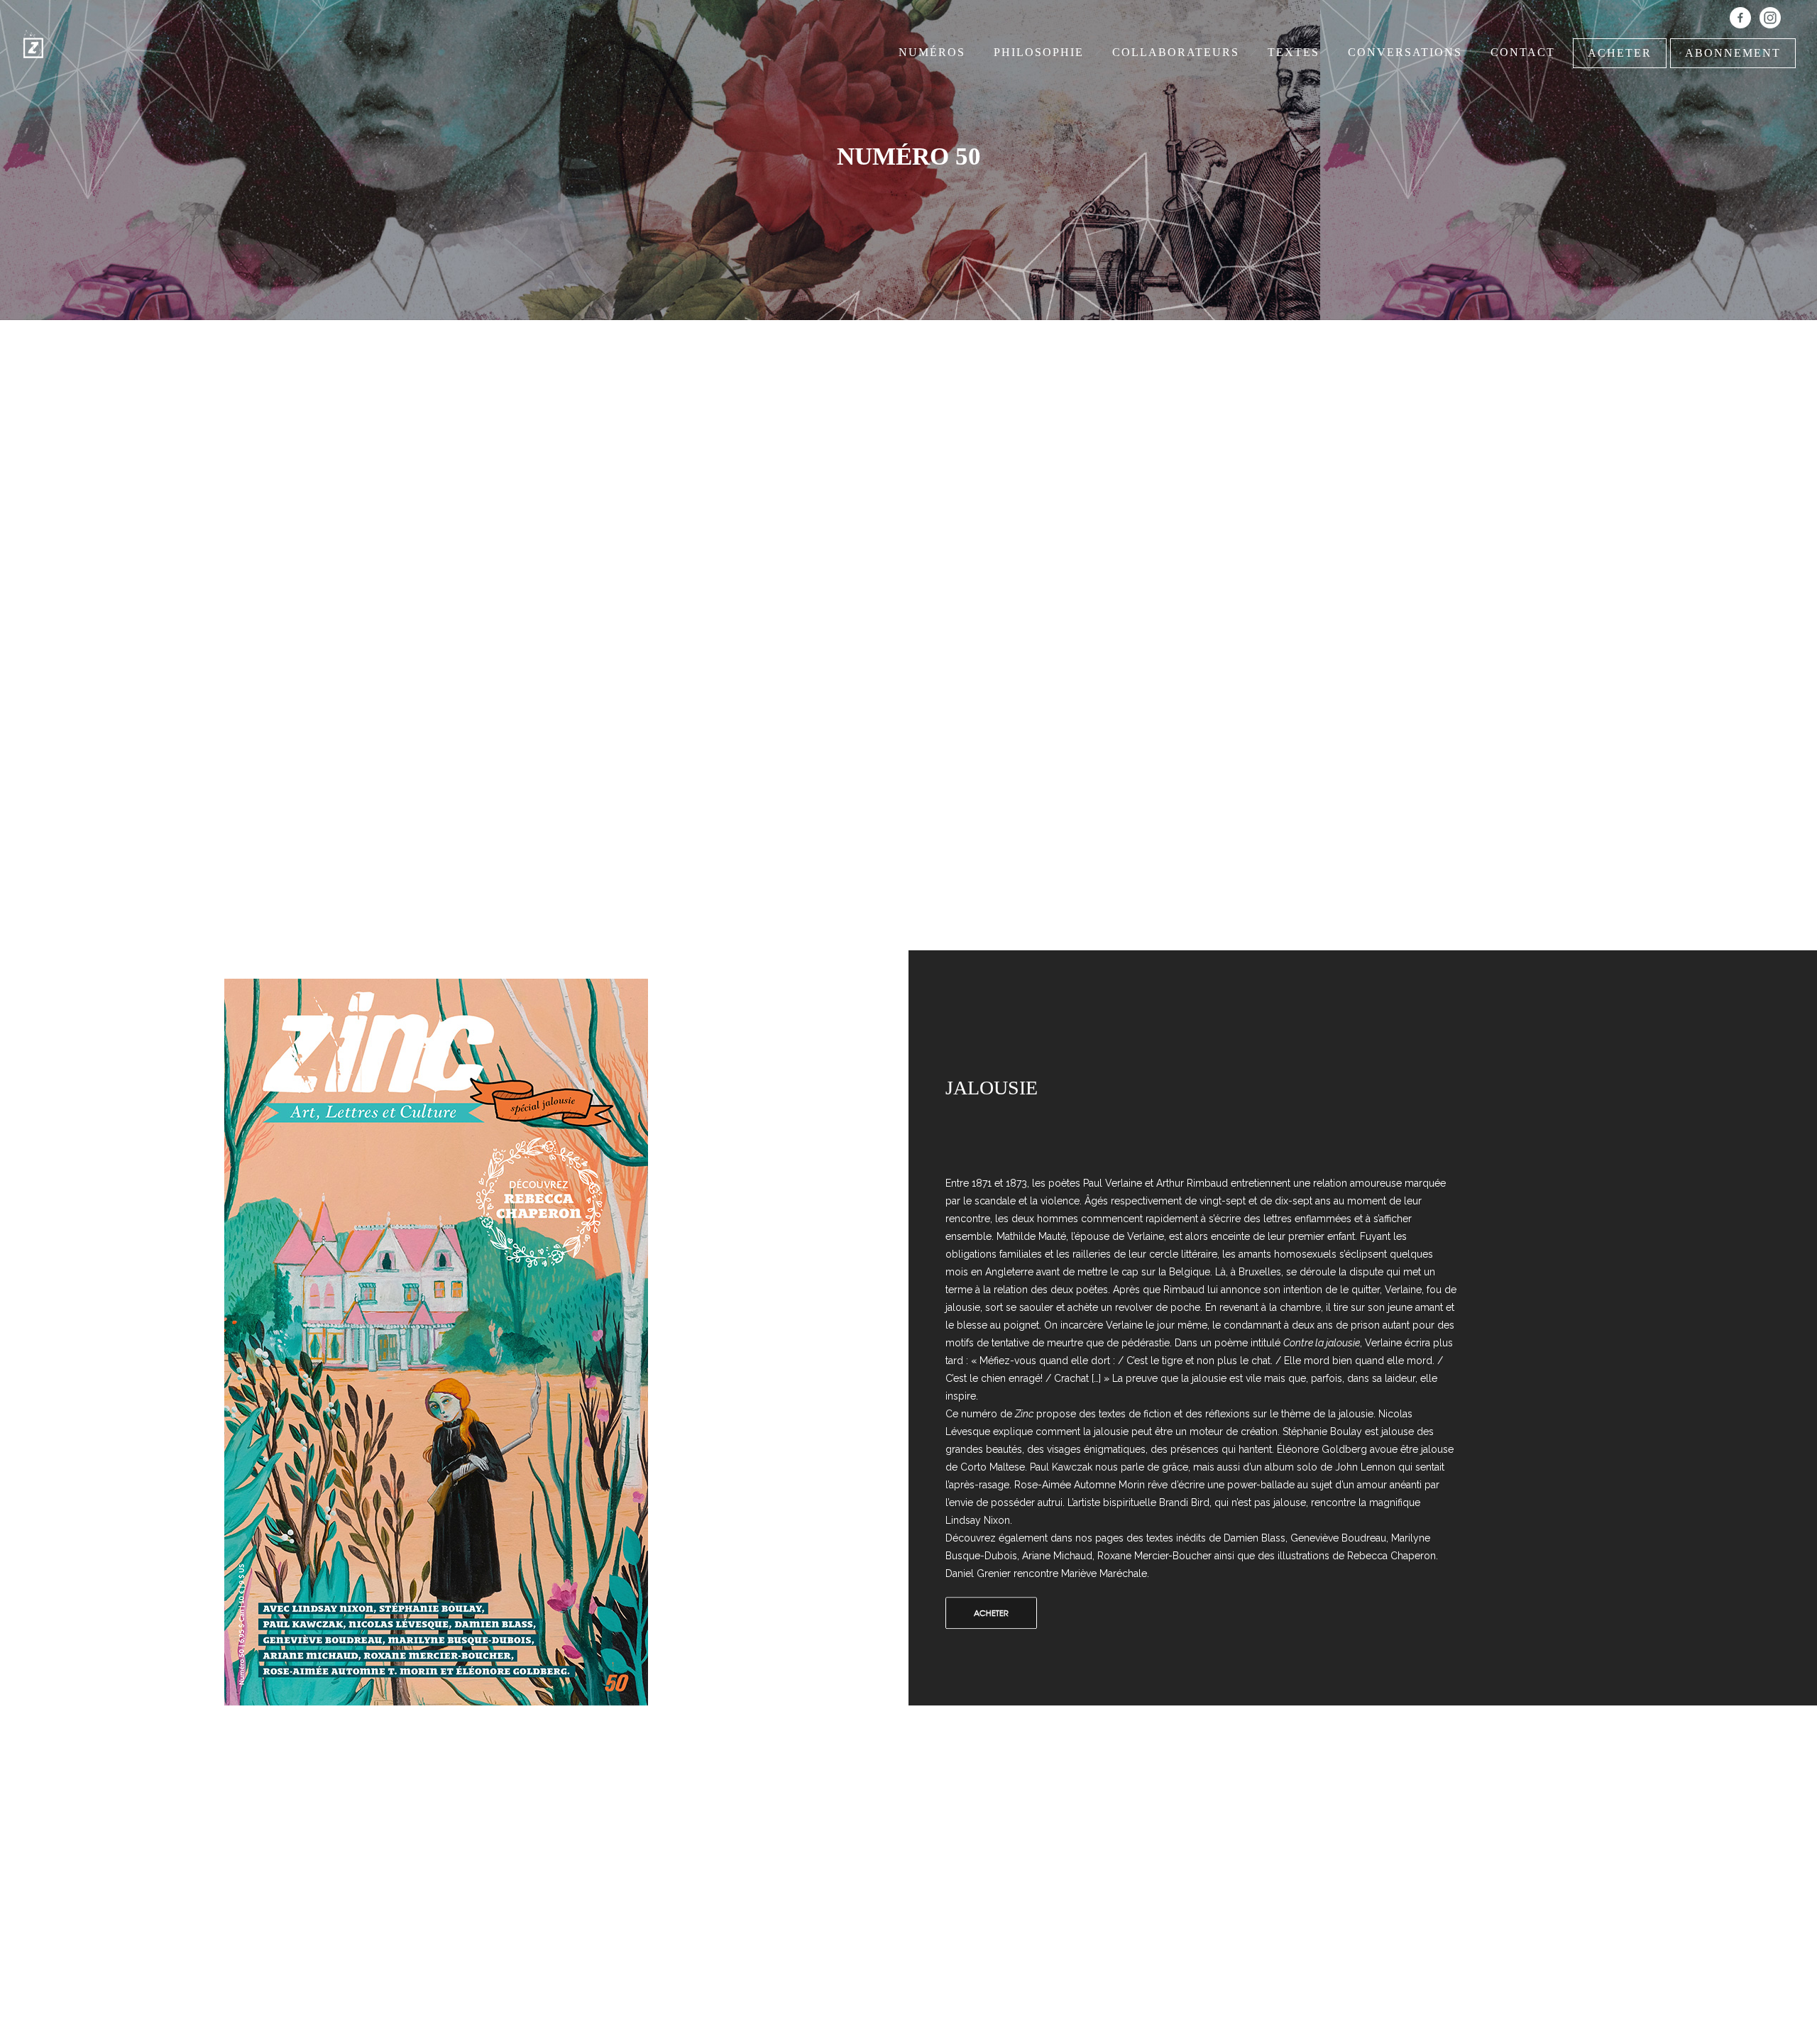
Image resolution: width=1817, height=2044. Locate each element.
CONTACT (1523, 52)
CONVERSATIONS (1405, 52)
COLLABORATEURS (1176, 52)
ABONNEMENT (1733, 53)
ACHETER (1620, 53)
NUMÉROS (932, 52)
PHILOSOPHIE (1039, 52)
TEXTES (1294, 52)
